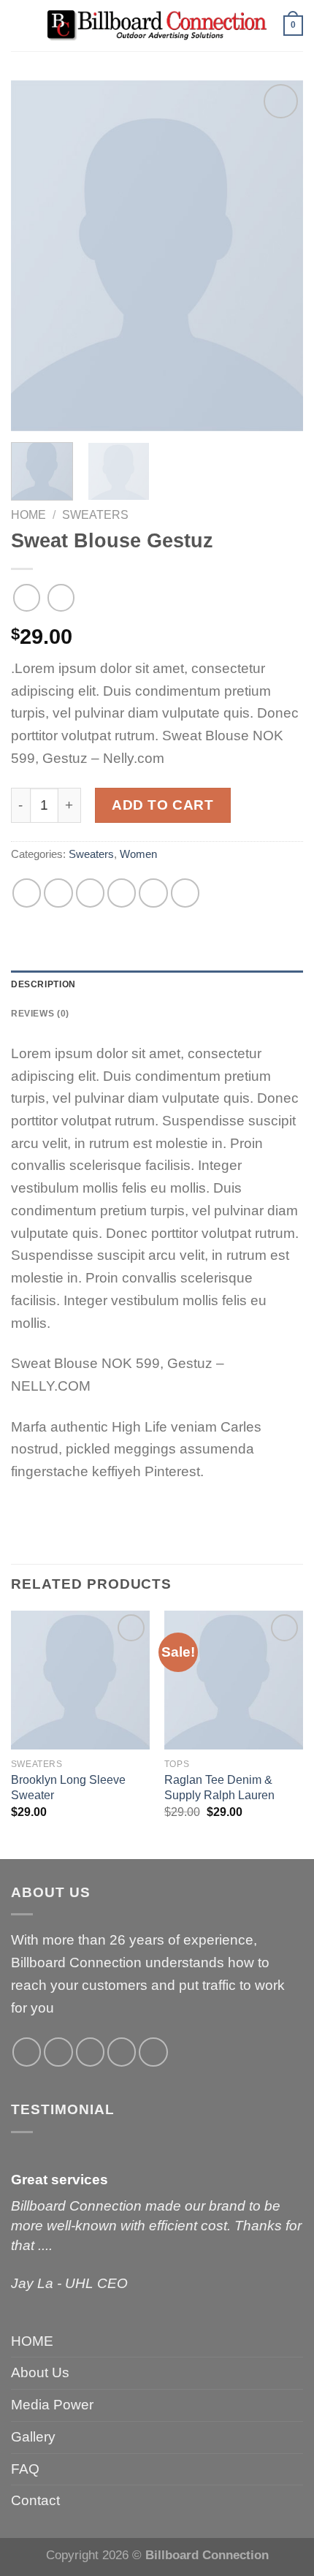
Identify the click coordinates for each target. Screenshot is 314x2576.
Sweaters (95, 514)
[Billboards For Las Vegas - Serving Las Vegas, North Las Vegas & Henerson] (157, 26)
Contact (35, 2500)
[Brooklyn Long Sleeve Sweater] (80, 1680)
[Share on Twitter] (91, 893)
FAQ (25, 2469)
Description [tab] (43, 984)
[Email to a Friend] (122, 893)
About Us (40, 2372)
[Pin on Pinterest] (153, 893)
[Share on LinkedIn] (185, 893)
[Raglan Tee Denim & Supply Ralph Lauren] (234, 1680)
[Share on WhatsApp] (27, 893)
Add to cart (162, 805)
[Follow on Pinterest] (153, 2052)
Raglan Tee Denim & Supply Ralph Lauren (219, 1787)
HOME (32, 2341)
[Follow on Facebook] (27, 2052)
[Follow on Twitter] (91, 2052)
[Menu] (20, 26)
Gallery (33, 2437)
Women (138, 854)
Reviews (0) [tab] (40, 1014)
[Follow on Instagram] (58, 2052)
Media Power (52, 2405)
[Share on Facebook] (58, 893)
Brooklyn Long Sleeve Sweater (68, 1787)
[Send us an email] (122, 2052)
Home (28, 514)
